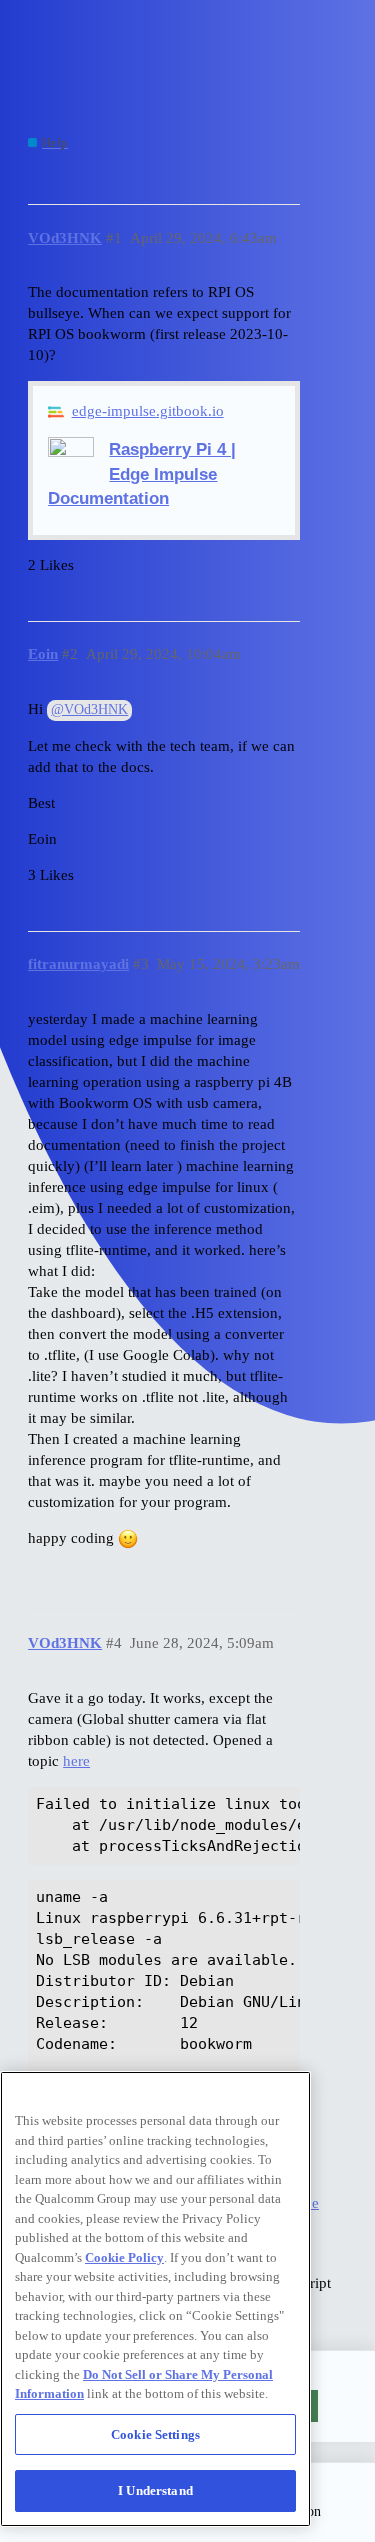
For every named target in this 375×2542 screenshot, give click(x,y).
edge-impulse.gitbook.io (148, 411)
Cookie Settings (155, 2434)
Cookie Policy (124, 2257)
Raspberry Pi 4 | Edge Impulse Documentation (142, 473)
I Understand (155, 2490)
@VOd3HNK (89, 709)
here (76, 1761)
